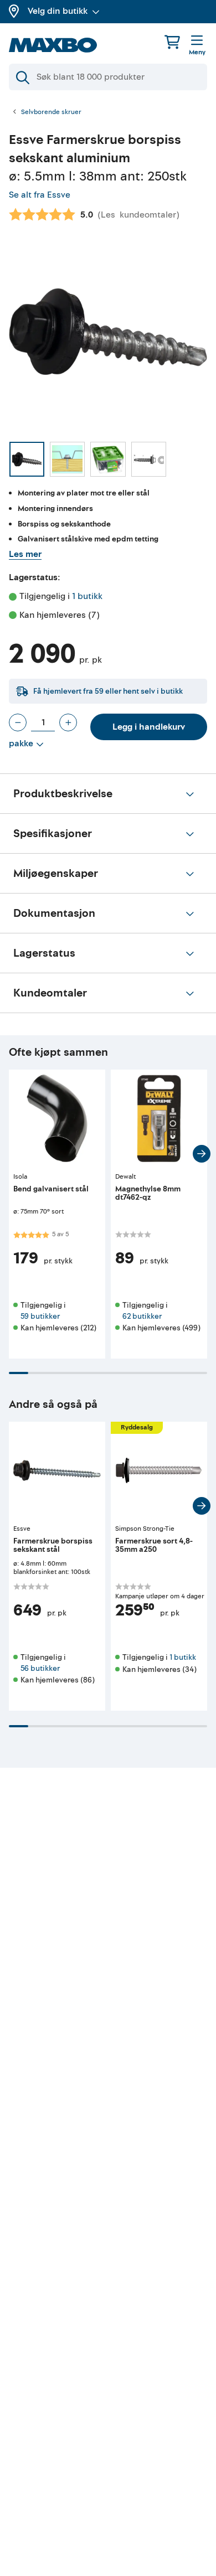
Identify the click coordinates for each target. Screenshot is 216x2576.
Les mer (25, 554)
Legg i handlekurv (149, 727)
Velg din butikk (58, 11)
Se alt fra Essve (40, 195)
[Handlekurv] (172, 42)
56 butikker (40, 1668)
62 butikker (142, 1316)
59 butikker (40, 1316)
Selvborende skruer (51, 112)
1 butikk (87, 596)
